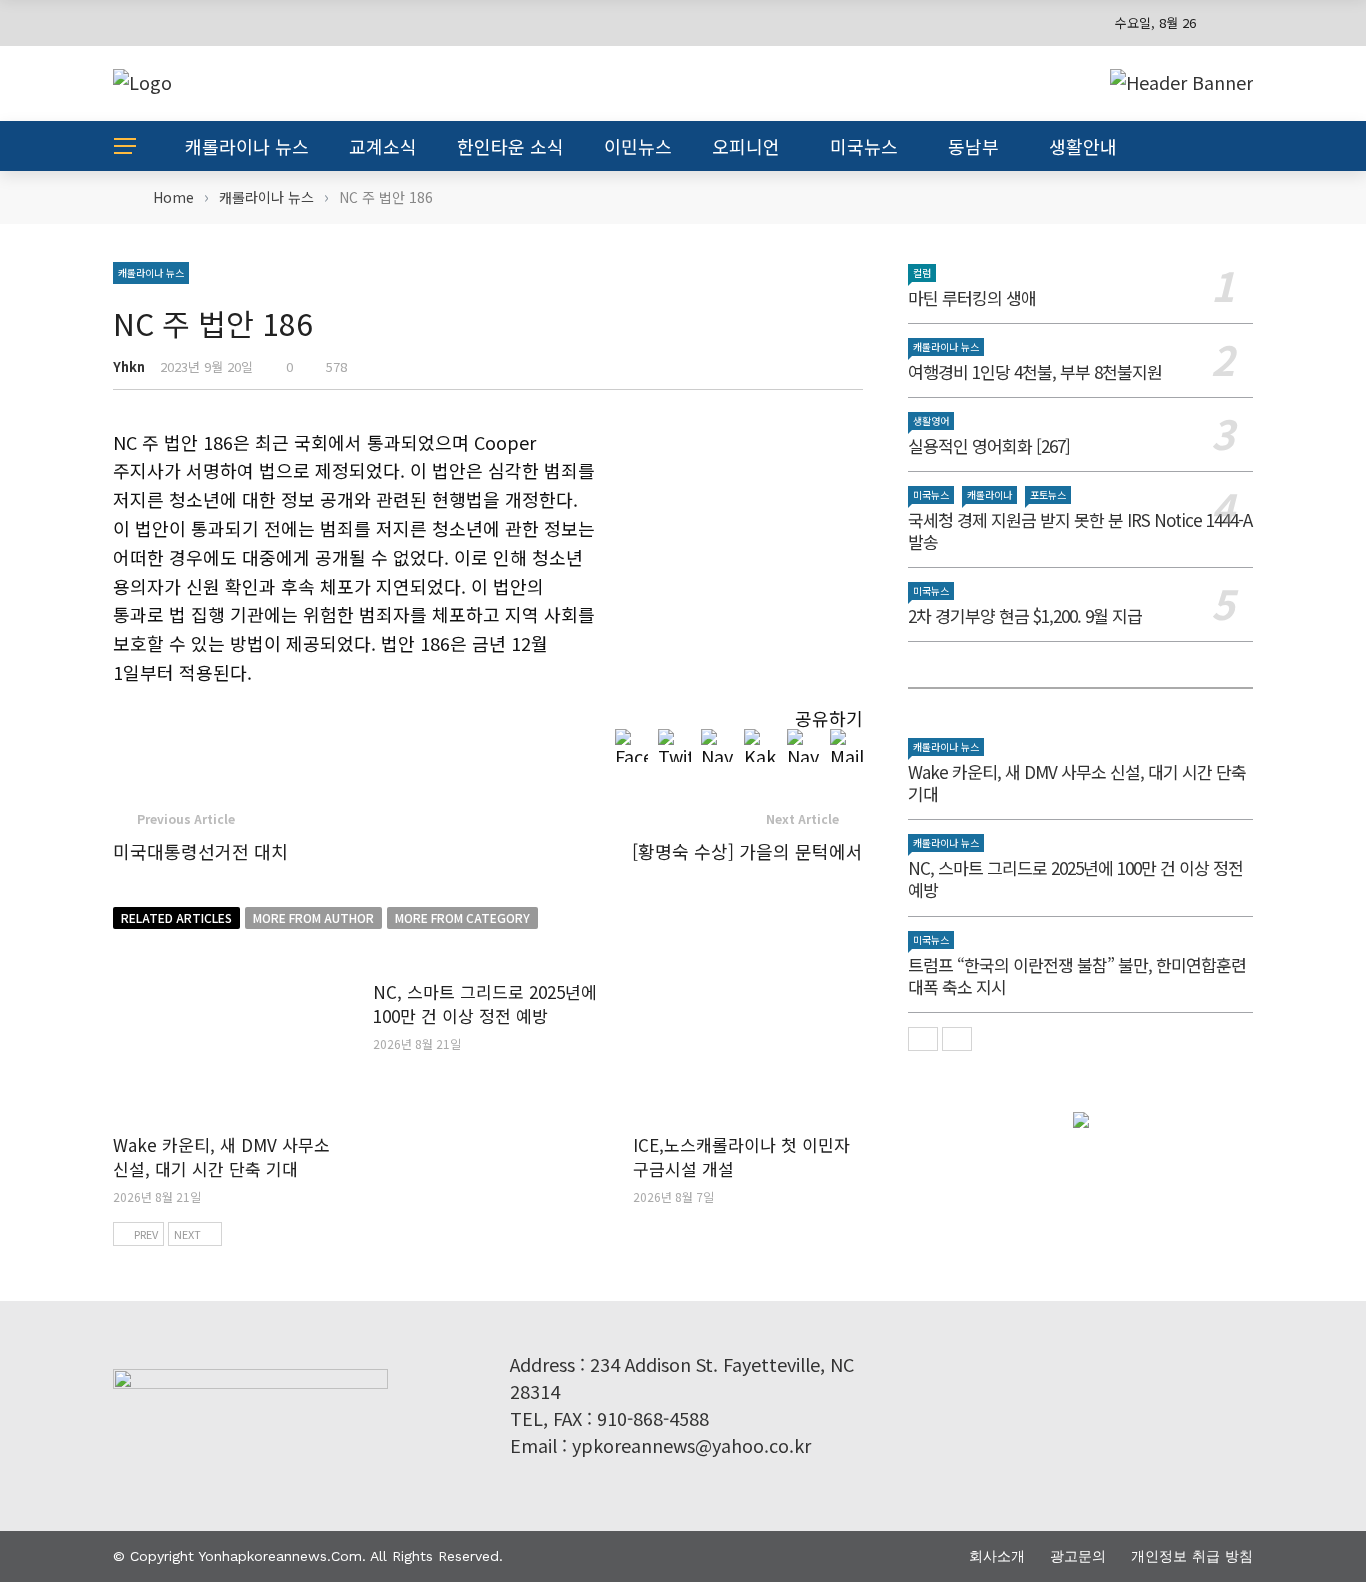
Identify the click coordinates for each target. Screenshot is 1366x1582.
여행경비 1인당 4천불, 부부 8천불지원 (1035, 371)
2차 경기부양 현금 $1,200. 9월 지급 (1025, 615)
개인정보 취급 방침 (1192, 1556)
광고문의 (1078, 1556)
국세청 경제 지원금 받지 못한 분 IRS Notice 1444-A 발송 (1080, 530)
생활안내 (1083, 146)
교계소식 (383, 146)
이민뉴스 (638, 146)
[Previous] (923, 1039)
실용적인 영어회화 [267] (989, 445)
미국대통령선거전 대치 (200, 851)
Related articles (176, 917)
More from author (313, 917)
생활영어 (931, 420)
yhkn (129, 366)
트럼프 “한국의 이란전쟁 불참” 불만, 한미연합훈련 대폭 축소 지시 (1077, 975)
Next (187, 1234)
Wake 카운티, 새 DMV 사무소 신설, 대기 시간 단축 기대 (221, 1156)
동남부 (973, 146)
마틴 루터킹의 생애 (972, 297)
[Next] (957, 1039)
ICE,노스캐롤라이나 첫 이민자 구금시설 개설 (741, 1156)
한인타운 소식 (510, 146)
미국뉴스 (864, 146)
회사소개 (997, 1556)
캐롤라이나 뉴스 (247, 146)
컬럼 (922, 272)
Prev (146, 1234)
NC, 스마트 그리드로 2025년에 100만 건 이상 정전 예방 (485, 1003)
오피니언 (746, 146)
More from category (462, 917)
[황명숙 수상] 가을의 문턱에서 (747, 851)
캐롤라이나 (989, 494)
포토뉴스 (1048, 494)
